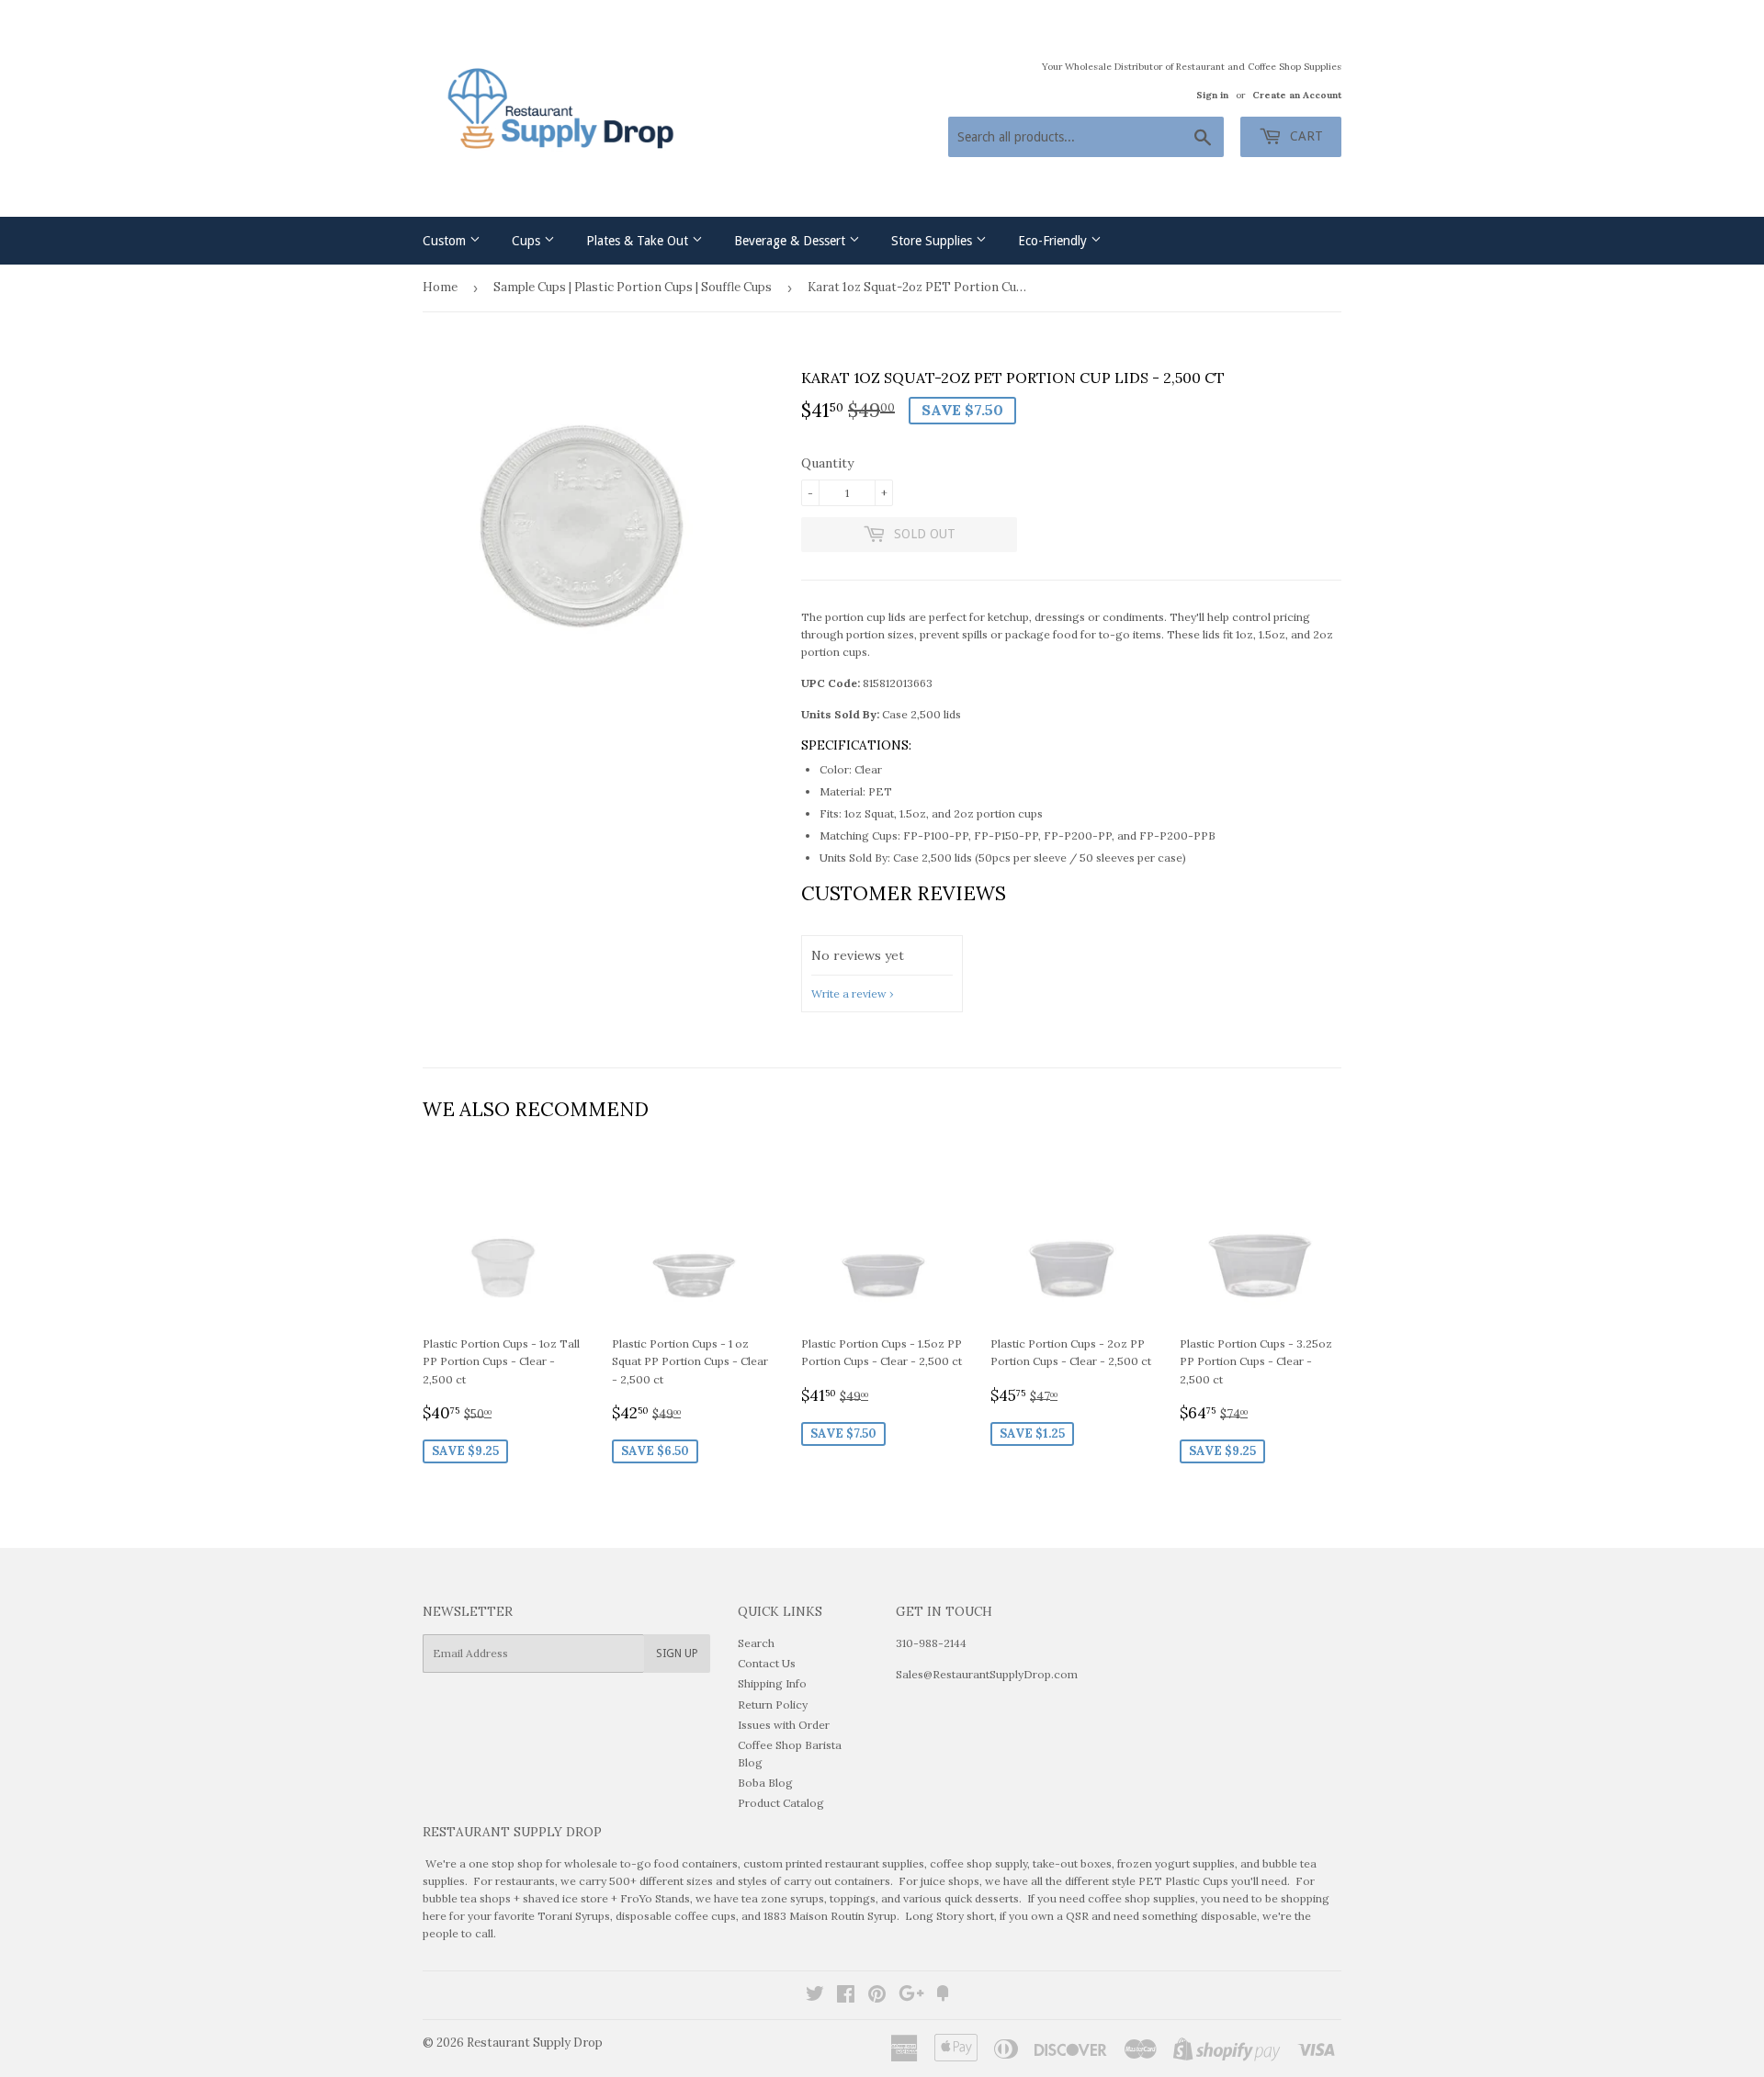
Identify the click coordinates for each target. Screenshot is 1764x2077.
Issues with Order (784, 1725)
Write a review (849, 993)
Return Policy (773, 1704)
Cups (528, 241)
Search (756, 1643)
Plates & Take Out (639, 241)
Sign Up (677, 1654)
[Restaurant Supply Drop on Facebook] (846, 1997)
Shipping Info (772, 1683)
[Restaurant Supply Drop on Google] (911, 1997)
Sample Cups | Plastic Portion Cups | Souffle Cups (633, 287)
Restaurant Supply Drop (535, 2043)
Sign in (1212, 95)
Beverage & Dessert (792, 241)
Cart (1305, 136)
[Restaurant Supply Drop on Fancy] (943, 1997)
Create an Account (1297, 95)
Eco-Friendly (1054, 241)
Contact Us (767, 1663)
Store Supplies (933, 241)
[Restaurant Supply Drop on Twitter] (815, 1997)
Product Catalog (781, 1803)
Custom (446, 241)
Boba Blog (765, 1783)
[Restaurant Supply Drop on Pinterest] (877, 1997)
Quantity (827, 463)
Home (440, 287)
